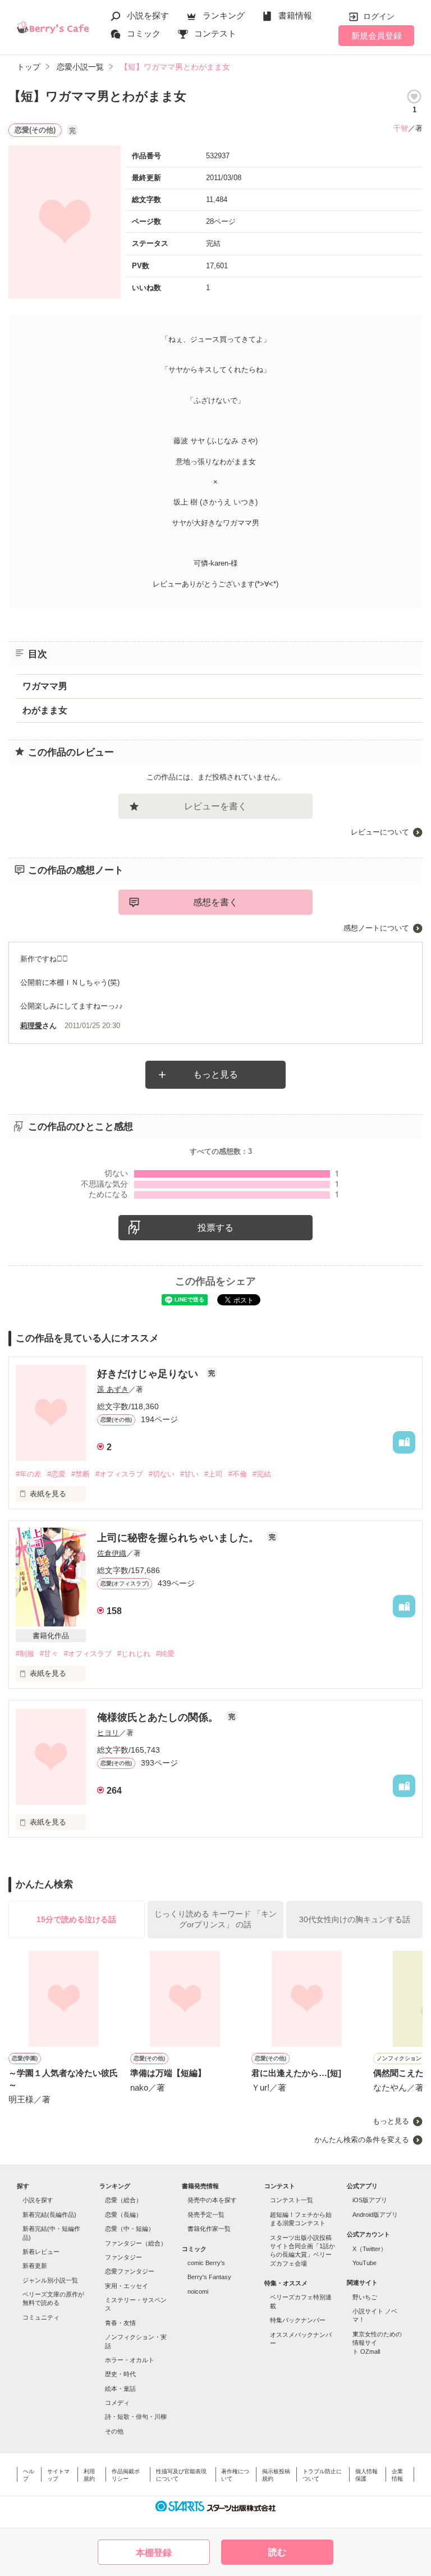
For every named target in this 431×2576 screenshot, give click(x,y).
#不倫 (238, 1474)
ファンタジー (123, 2257)
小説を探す (148, 15)
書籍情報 (295, 15)
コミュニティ (41, 2317)
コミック (144, 33)
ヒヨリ (108, 1733)
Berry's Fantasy (209, 2277)
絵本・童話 (120, 2389)
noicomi (198, 2291)
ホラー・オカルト (130, 2360)
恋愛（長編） (123, 2215)
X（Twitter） (370, 2249)
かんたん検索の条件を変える (362, 2140)
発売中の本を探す (212, 2200)
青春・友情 (120, 2323)
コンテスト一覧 (292, 2200)
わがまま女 (45, 710)
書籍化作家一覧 (209, 2229)
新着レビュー (41, 2252)
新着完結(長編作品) (49, 2215)
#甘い (189, 1474)
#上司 (214, 1474)
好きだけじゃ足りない (149, 1374)
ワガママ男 (45, 686)
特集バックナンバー (298, 2320)
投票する (215, 1228)
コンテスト (215, 33)
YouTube (364, 2263)
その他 (114, 2431)
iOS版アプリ (370, 2200)
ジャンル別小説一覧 (50, 2280)
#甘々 (49, 1654)
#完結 (262, 1474)
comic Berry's (206, 2263)
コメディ (117, 2403)
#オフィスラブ (119, 1474)
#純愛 (165, 1654)
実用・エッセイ (127, 2286)
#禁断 (81, 1474)
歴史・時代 (120, 2374)
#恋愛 (56, 1474)
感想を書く (215, 902)
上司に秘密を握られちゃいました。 (179, 1538)
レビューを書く (215, 806)
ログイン (379, 16)
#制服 (25, 1654)
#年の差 (29, 1474)
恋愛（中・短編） (130, 2229)
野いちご (365, 2297)
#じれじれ (134, 1654)
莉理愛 (31, 1026)
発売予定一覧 (206, 2215)
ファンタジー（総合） (136, 2243)
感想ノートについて (376, 928)
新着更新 (35, 2266)
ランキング (224, 15)
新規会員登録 (377, 36)
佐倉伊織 (112, 1553)
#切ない (162, 1474)
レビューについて (380, 832)
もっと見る (215, 1074)
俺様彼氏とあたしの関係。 (159, 1717)
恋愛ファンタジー (130, 2271)
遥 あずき (113, 1389)
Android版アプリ (375, 2215)
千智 (401, 128)
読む (277, 2552)
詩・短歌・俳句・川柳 (136, 2417)
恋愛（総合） (123, 2200)
